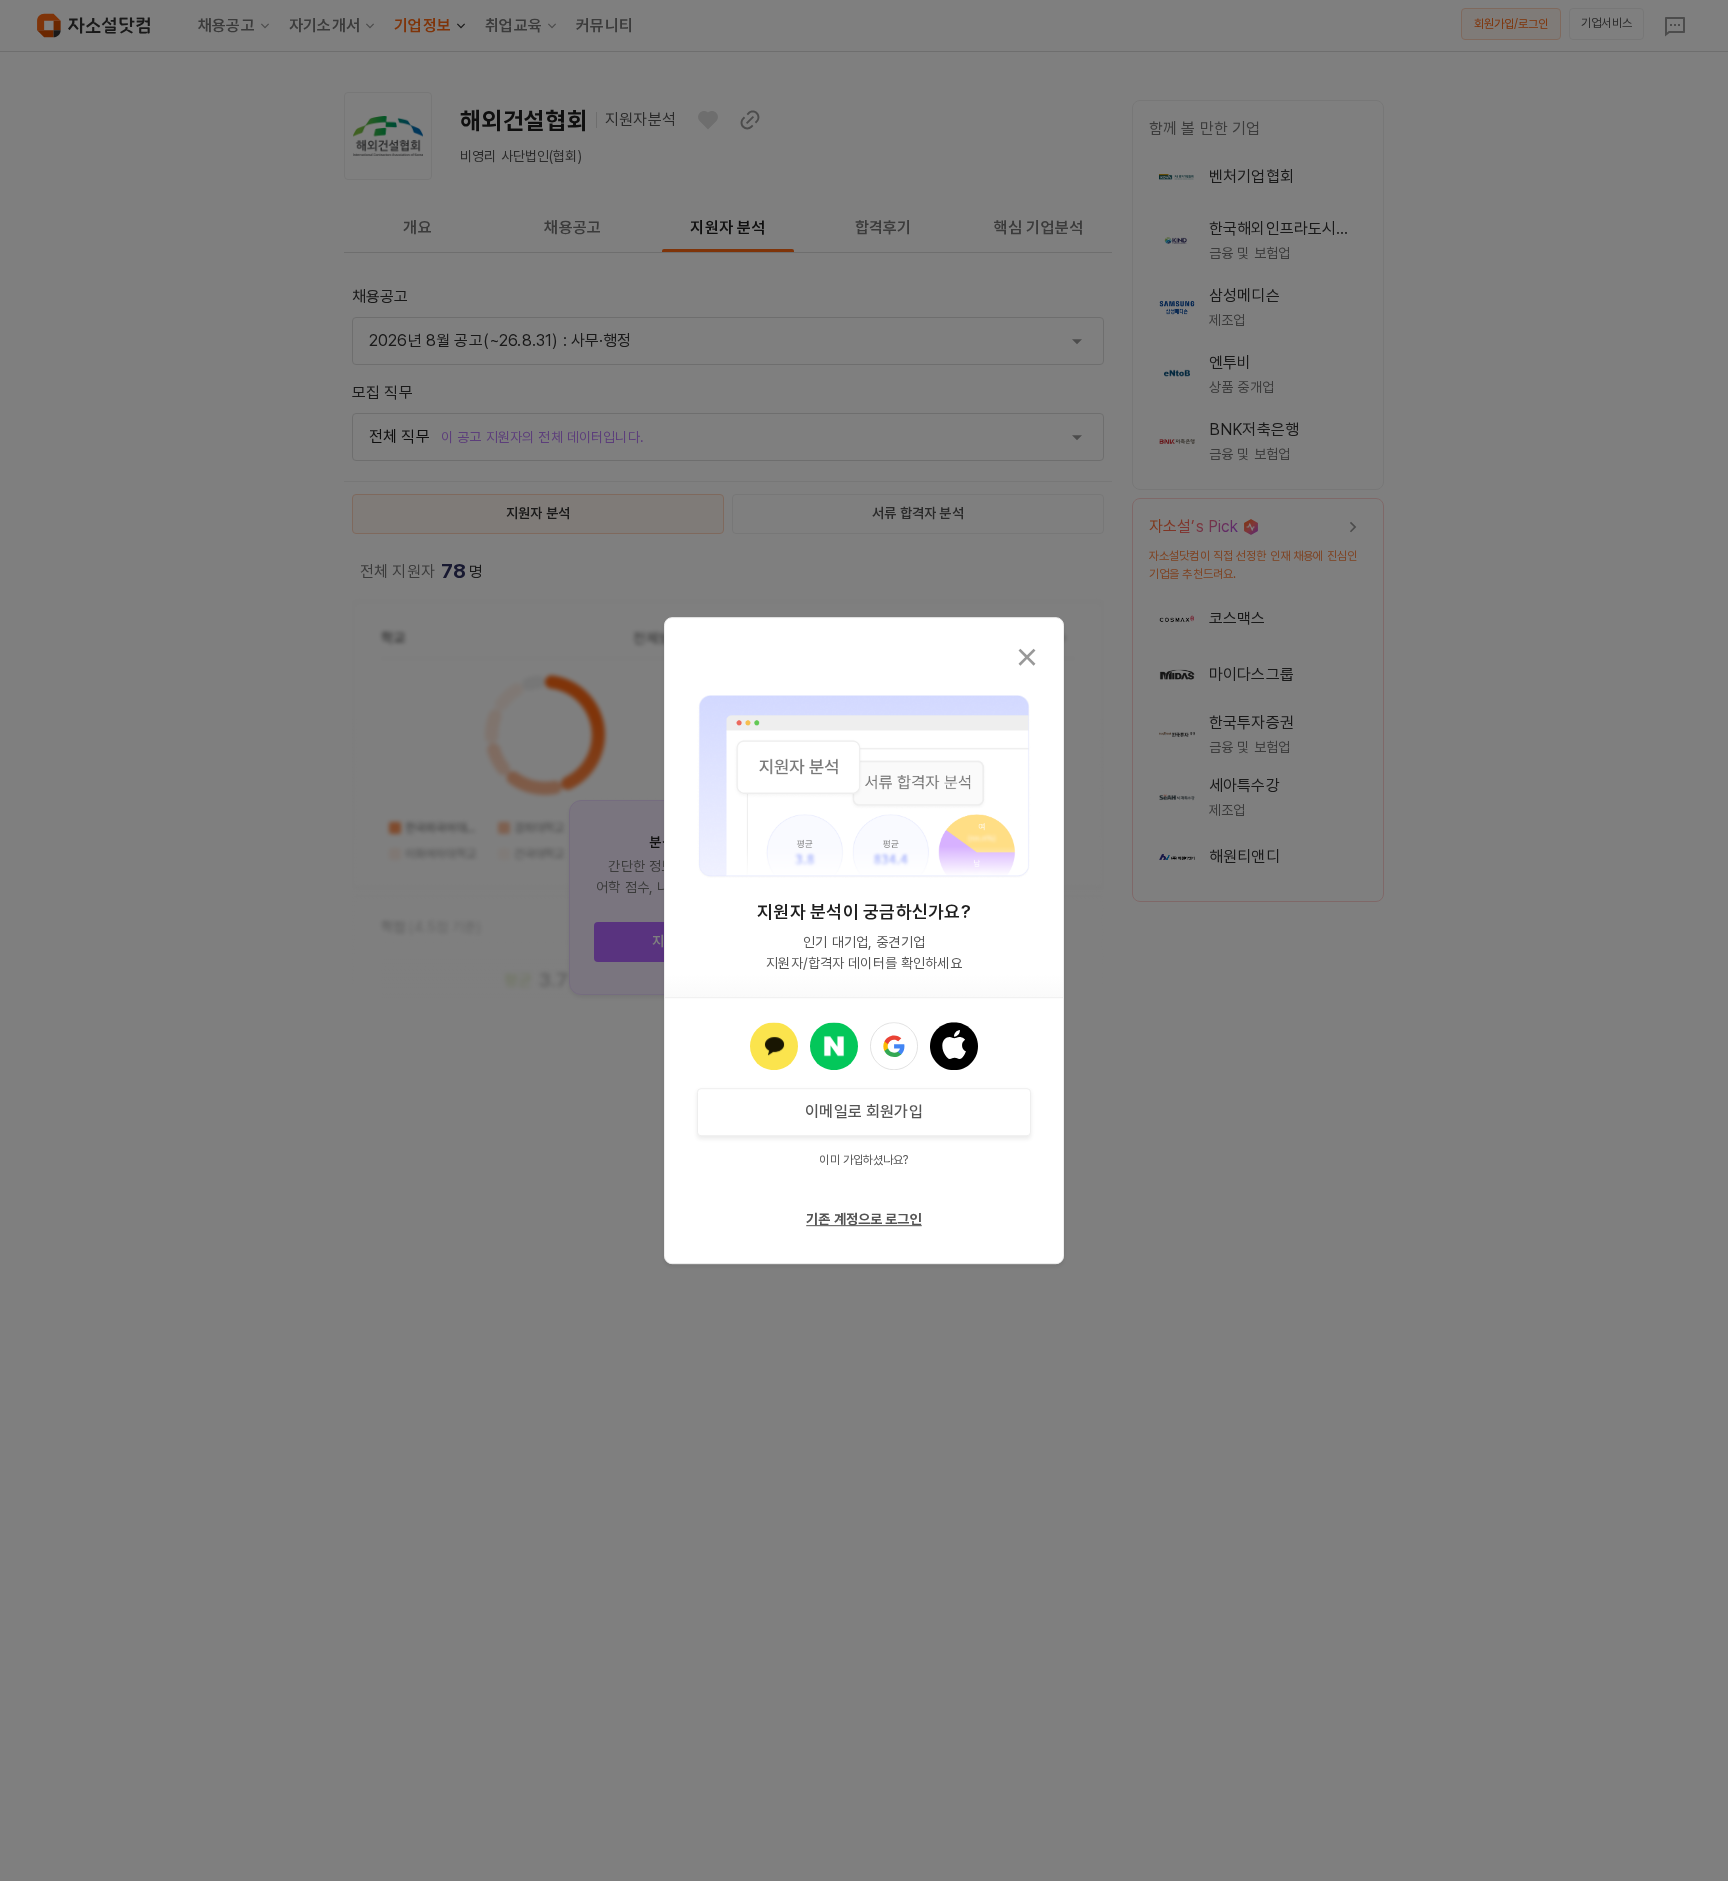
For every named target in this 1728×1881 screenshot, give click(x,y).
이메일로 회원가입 (863, 1111)
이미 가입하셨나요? (863, 1160)
